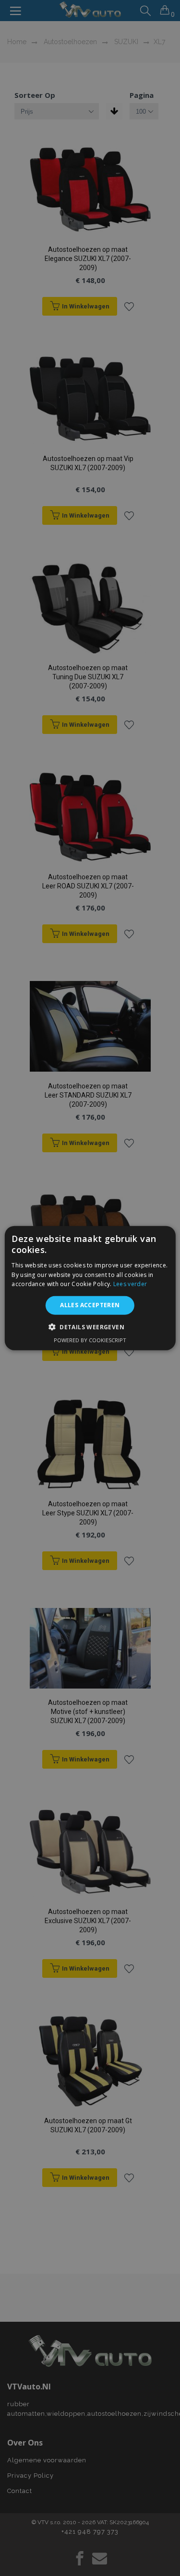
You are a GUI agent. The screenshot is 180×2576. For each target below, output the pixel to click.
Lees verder (130, 1284)
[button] (90, 1326)
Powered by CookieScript (90, 1340)
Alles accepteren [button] (90, 1305)
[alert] (90, 1288)
